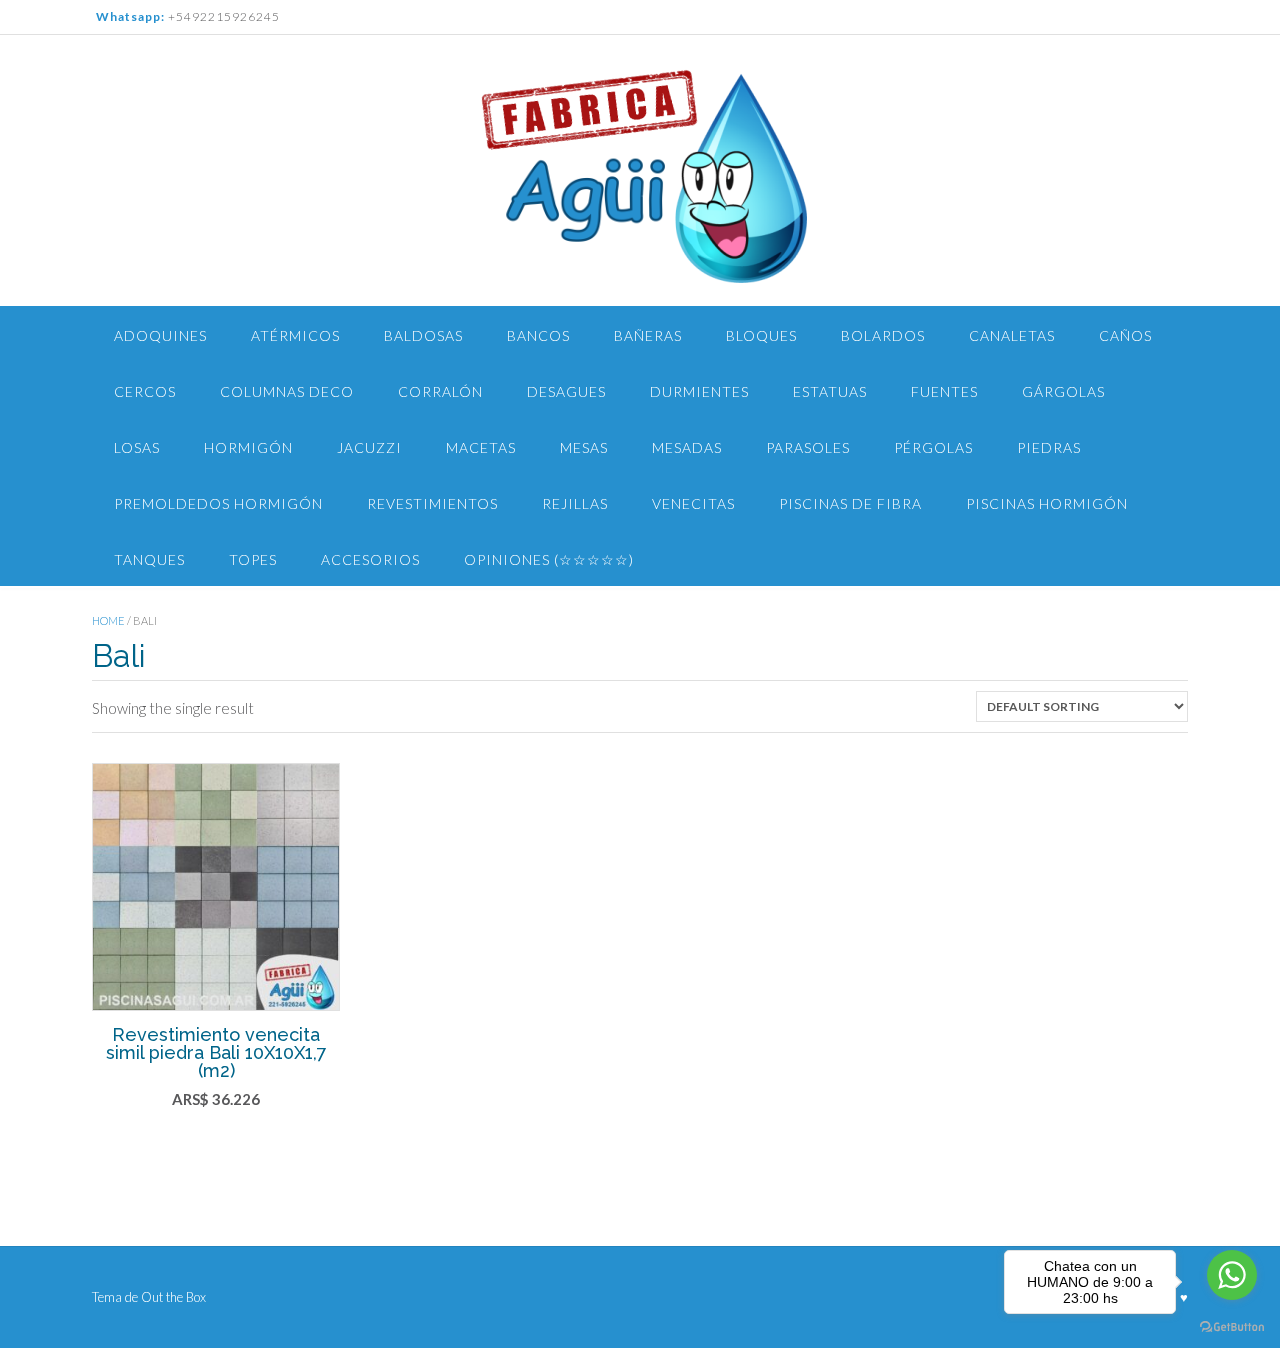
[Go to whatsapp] (1232, 1275)
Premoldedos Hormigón (218, 503)
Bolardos (883, 335)
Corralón (440, 391)
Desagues (566, 391)
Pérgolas (933, 447)
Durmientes (699, 391)
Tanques (149, 559)
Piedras (1049, 447)
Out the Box (173, 1297)
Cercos (145, 391)
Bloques (761, 335)
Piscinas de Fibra (850, 503)
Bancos (538, 335)
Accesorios (370, 559)
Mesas (584, 447)
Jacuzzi (369, 447)
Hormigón (248, 447)
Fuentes (944, 391)
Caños (1125, 335)
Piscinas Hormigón (1047, 503)
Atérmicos (295, 335)
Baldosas (423, 335)
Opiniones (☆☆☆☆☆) (549, 559)
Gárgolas (1063, 391)
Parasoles (808, 447)
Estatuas (830, 391)
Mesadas (687, 447)
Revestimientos (432, 503)
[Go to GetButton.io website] (1232, 1327)
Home (108, 620)
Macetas (481, 447)
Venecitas (693, 503)
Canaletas (1012, 335)
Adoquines (160, 335)
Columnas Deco (287, 391)
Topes (253, 559)
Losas (137, 447)
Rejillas (575, 503)
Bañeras (648, 335)
